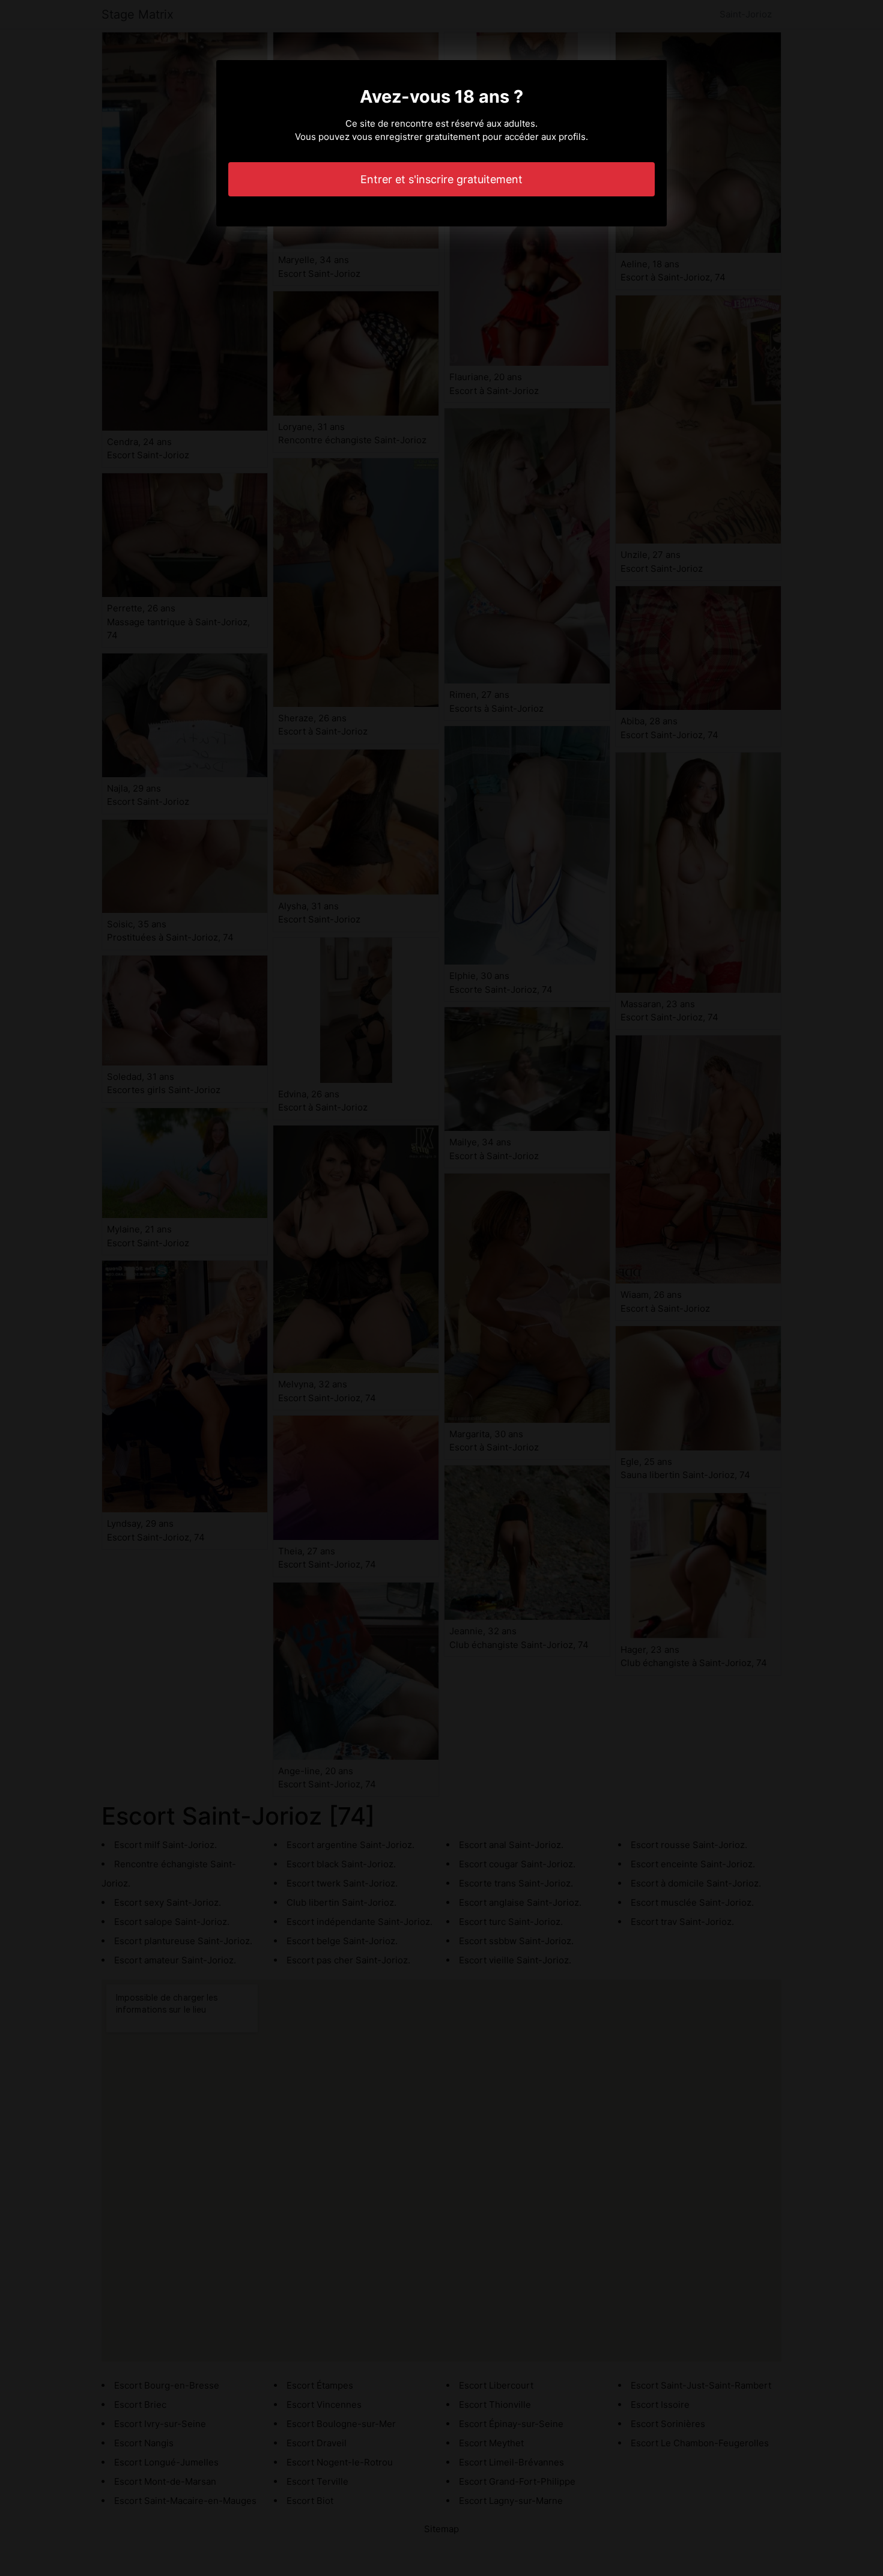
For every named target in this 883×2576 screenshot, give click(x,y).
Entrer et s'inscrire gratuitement (441, 179)
